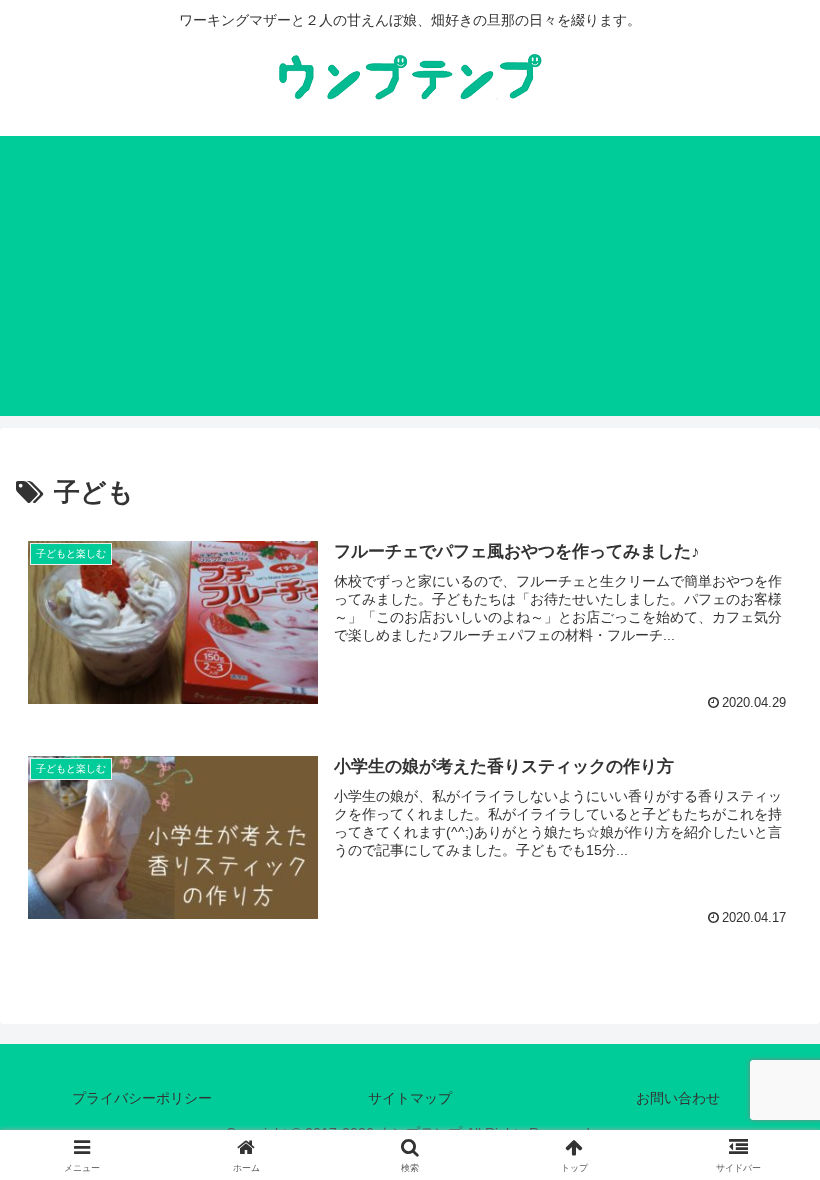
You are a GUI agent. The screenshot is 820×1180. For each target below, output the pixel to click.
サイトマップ (410, 1098)
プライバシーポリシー (142, 1098)
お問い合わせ (678, 1098)
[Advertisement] (410, 276)
